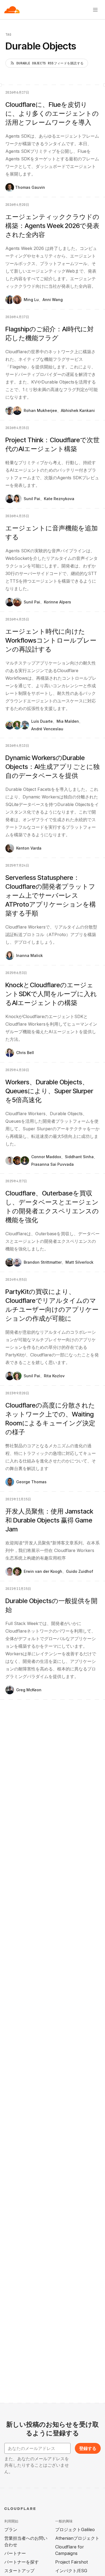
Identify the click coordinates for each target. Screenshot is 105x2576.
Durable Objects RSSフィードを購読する (50, 63)
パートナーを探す (22, 2562)
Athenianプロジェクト (77, 2538)
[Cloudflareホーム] (12, 10)
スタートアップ (19, 2571)
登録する (88, 2448)
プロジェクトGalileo (75, 2529)
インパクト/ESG (71, 2571)
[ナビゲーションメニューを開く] (95, 10)
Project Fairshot (71, 2562)
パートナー (15, 2553)
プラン (11, 2529)
